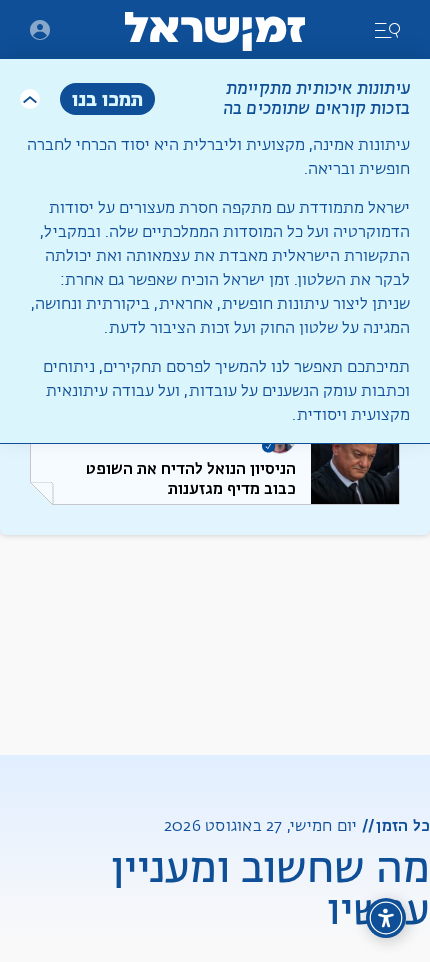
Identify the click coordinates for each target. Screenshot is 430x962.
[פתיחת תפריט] (40, 30)
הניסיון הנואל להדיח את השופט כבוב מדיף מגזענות (191, 478)
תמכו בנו (107, 98)
